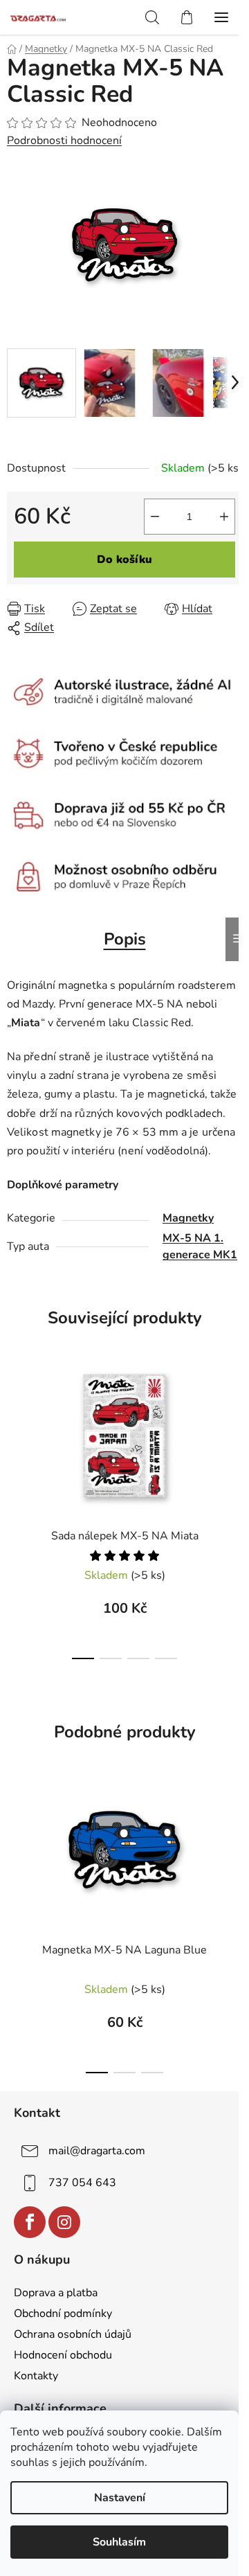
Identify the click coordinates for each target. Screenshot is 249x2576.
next (234, 1415)
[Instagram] (64, 2222)
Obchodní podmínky (63, 2314)
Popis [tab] (125, 939)
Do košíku (124, 560)
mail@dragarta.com (97, 2151)
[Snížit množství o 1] (155, 517)
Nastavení (120, 2498)
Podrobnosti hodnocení (64, 141)
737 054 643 (82, 2183)
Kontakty (36, 2376)
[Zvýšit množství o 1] (224, 517)
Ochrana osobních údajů (73, 2334)
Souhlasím (119, 2542)
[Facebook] (30, 2222)
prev (15, 1415)
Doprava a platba (56, 2293)
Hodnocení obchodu (63, 2355)
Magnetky (188, 1218)
